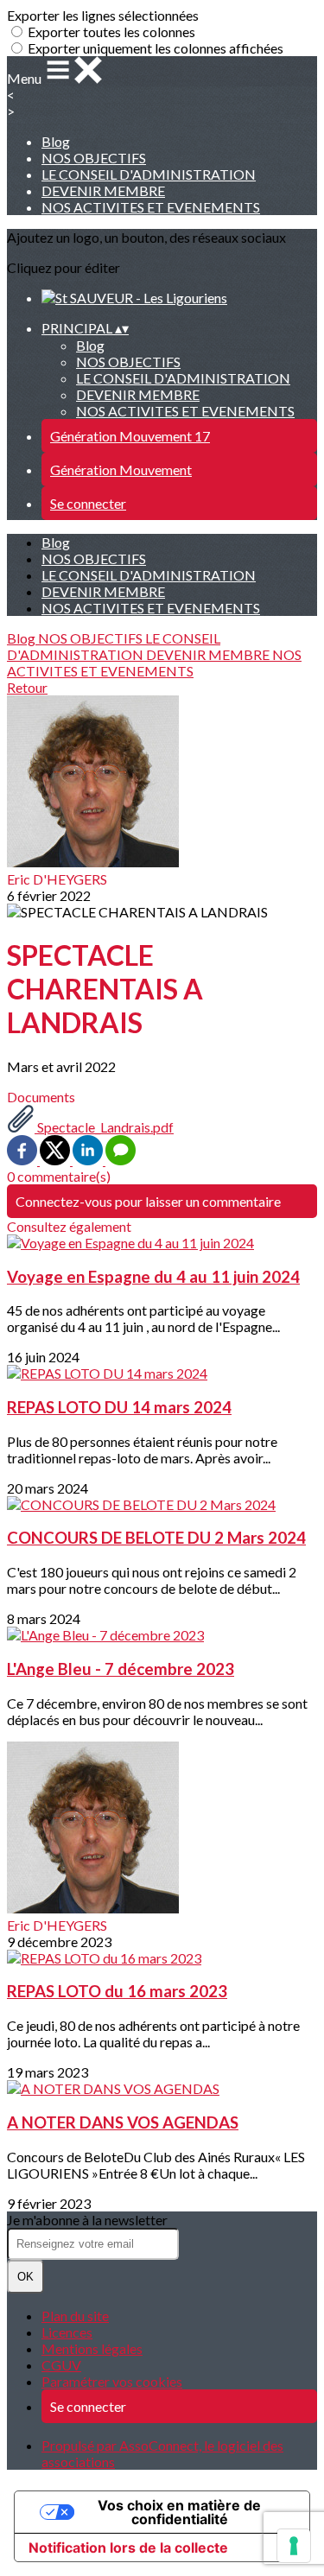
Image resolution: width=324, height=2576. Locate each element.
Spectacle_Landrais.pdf (104, 1127)
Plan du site (75, 2316)
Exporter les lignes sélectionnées (103, 15)
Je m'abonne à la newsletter (87, 2220)
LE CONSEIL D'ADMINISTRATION (149, 174)
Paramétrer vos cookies (112, 2381)
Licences (67, 2332)
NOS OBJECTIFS (94, 158)
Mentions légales (92, 2348)
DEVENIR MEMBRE (103, 190)
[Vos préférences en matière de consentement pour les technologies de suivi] (294, 2546)
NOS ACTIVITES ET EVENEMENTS (151, 207)
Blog (56, 141)
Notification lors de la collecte (128, 2547)
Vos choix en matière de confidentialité (179, 2512)
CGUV (61, 2365)
